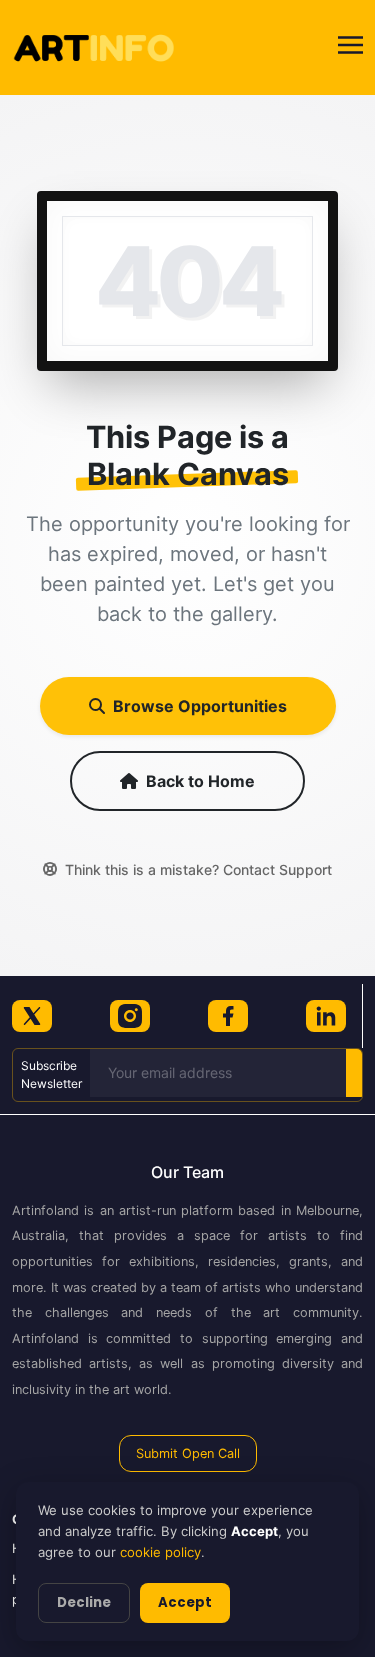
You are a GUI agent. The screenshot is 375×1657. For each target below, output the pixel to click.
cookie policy (160, 1552)
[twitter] (32, 1016)
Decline (84, 1602)
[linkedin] (326, 1016)
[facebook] (228, 1016)
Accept (185, 1602)
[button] (350, 47)
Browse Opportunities (200, 706)
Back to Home (200, 781)
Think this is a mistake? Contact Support (198, 869)
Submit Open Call (188, 1453)
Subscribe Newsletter (51, 1074)
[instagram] (130, 1016)
